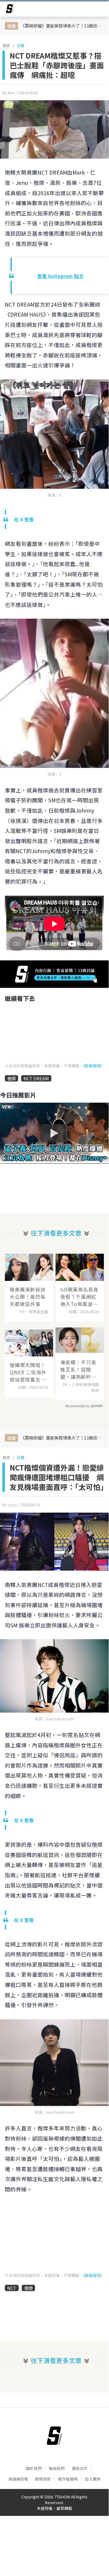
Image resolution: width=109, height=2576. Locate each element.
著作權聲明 (68, 2479)
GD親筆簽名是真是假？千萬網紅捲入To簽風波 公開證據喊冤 (79, 1297)
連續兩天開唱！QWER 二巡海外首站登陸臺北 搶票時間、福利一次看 (28, 1372)
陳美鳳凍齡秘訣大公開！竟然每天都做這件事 (28, 1297)
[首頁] (54, 2436)
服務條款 (43, 2479)
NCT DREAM (36, 1078)
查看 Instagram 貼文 (60, 276)
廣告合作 (80, 2468)
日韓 (21, 45)
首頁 (6, 45)
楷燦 (11, 1078)
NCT (12, 2288)
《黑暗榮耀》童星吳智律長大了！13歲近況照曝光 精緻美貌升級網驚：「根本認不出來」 (63, 26)
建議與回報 (18, 2479)
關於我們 (34, 2468)
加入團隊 (93, 2479)
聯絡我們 (57, 2468)
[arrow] (10, 10)
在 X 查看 (24, 519)
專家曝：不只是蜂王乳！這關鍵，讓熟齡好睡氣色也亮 (78, 1369)
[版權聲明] (93, 1066)
